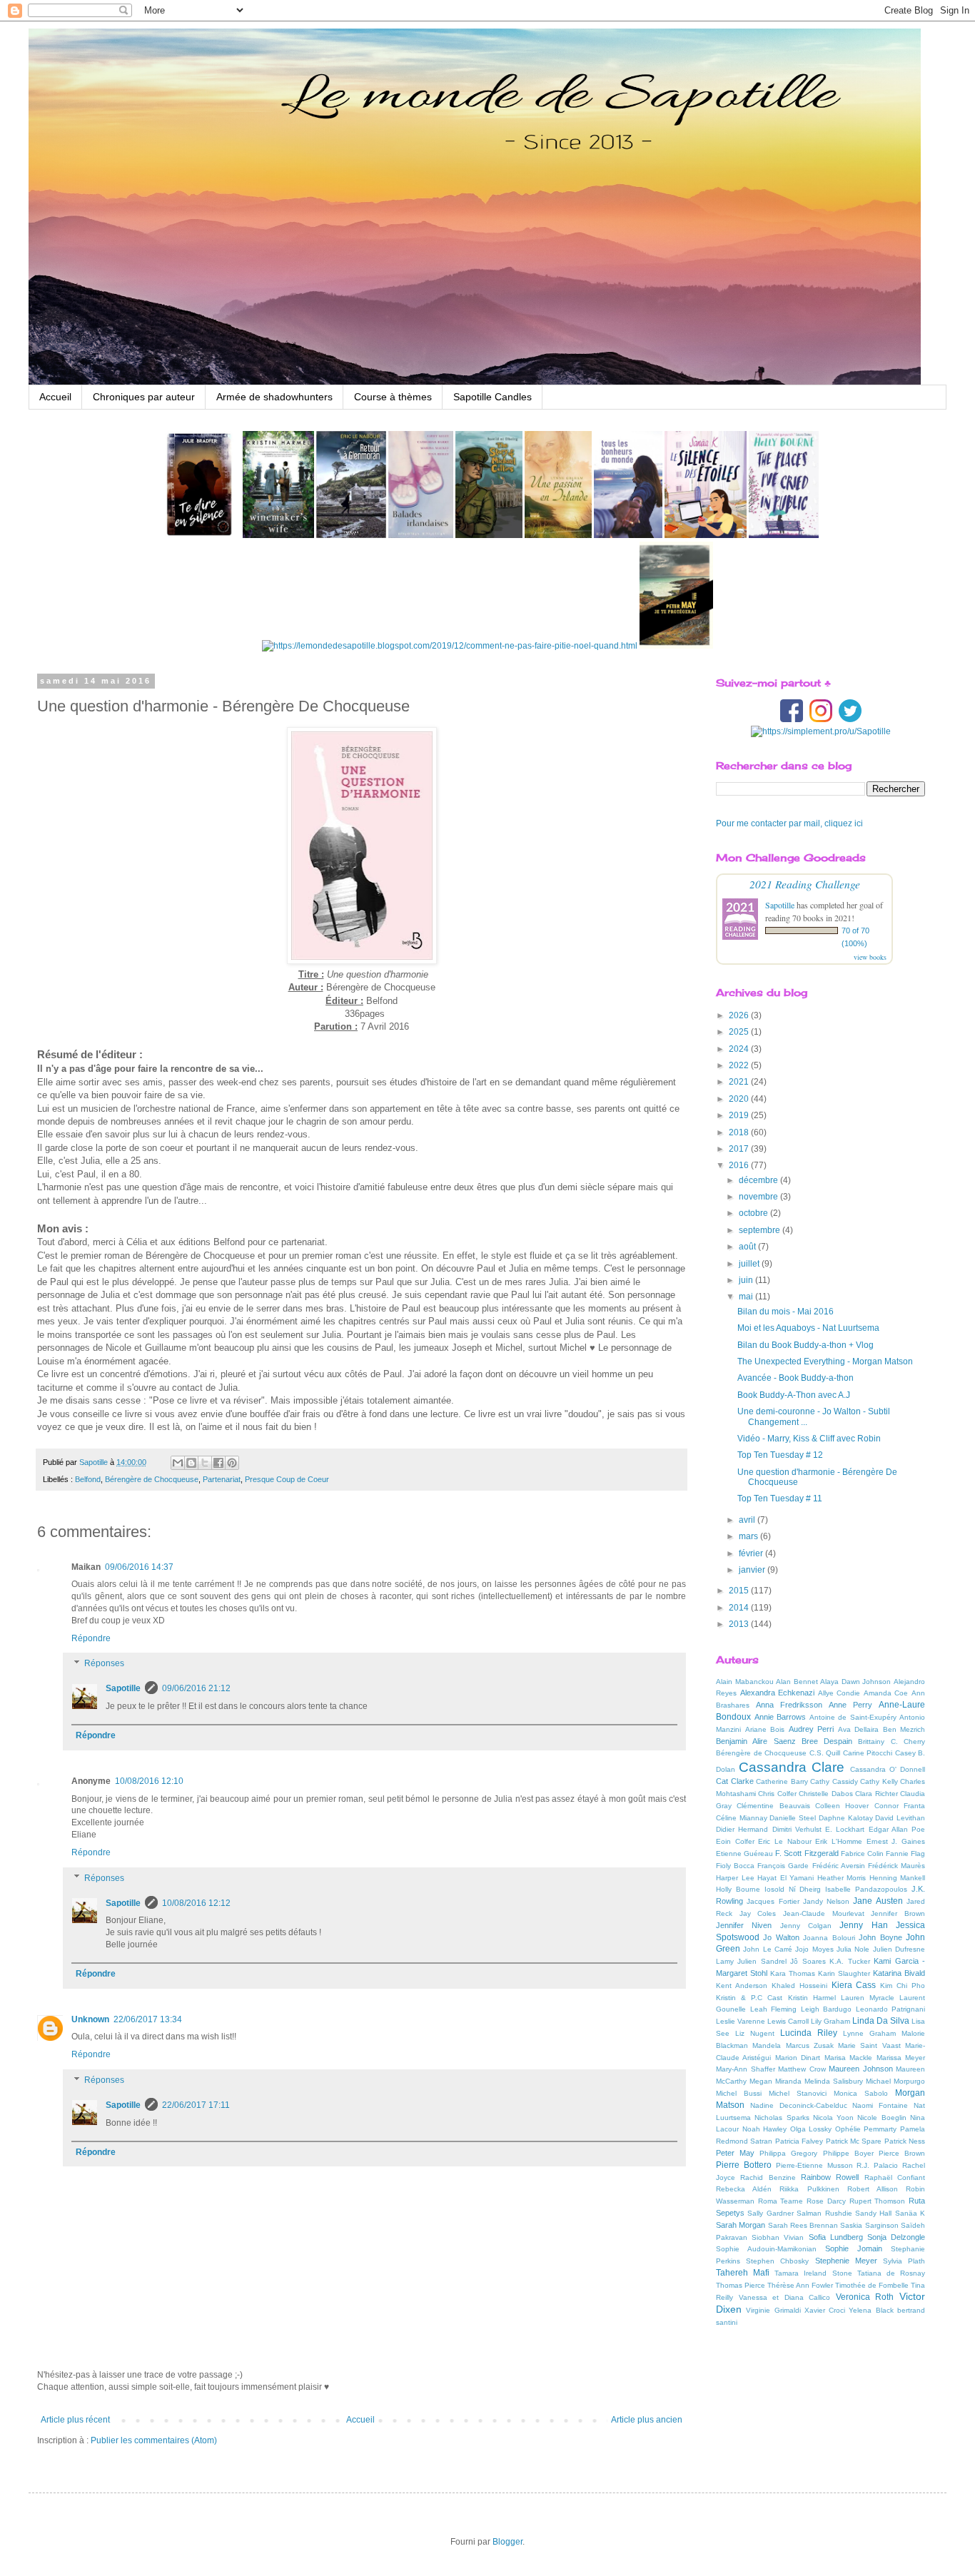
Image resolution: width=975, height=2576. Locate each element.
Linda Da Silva (881, 2021)
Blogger (507, 2542)
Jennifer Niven (744, 1925)
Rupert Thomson (878, 2201)
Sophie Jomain (854, 2248)
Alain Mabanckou (745, 1682)
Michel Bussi (739, 2093)
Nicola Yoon (833, 2118)
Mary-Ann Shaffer (746, 2069)
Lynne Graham (869, 2033)
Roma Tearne (781, 2201)
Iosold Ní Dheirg (793, 1889)
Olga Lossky (811, 2129)
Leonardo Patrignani (891, 2009)
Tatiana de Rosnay (891, 2273)
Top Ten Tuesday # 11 (780, 1499)
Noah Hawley (765, 2129)
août (748, 1247)
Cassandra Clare (792, 1767)
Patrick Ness (905, 2141)
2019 (740, 1115)
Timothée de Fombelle (872, 2285)
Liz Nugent (755, 2033)
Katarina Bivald (899, 1973)
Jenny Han (863, 1925)
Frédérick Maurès (896, 1866)
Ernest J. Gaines (896, 1841)
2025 (740, 1032)
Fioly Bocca (735, 1866)
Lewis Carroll (788, 2021)
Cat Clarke (735, 1781)
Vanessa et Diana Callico (785, 2297)
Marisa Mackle (848, 2058)
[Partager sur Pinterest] (232, 1463)
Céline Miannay (742, 1818)
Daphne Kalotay (846, 1818)
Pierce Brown (902, 2153)
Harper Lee (735, 1878)
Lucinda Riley (809, 2033)
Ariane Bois (765, 1729)
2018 (740, 1132)
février (752, 1553)
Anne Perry (850, 1705)
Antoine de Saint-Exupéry (853, 1717)
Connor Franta (900, 1806)
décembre (759, 1180)
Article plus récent (75, 2420)
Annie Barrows (780, 1717)
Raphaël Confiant (895, 2177)
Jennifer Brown (898, 1913)
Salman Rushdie (824, 2213)
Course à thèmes (393, 397)
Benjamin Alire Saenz (756, 1741)
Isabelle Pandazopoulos (866, 1889)
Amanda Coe (886, 1693)
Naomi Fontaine (880, 2105)
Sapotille (123, 1688)
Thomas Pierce (741, 2285)
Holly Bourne (738, 1889)
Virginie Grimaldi (773, 2310)
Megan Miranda (776, 2081)
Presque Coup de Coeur (287, 1479)
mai (747, 1297)
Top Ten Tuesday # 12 (780, 1455)
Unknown (90, 2019)
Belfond (88, 1479)
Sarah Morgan (741, 2225)
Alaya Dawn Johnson (855, 1682)
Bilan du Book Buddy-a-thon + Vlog (805, 1345)
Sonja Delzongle (896, 2237)
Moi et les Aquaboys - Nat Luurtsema (808, 1328)
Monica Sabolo (861, 2093)
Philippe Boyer (848, 2153)
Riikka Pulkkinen (809, 2189)
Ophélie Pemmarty (866, 2129)
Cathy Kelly (879, 1781)
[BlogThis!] (191, 1463)
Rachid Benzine (768, 2177)
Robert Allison (873, 2189)
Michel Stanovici (798, 2093)
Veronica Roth (865, 2297)
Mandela (767, 2045)
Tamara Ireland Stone (813, 2273)
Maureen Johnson (861, 2069)
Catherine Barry (782, 1781)
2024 (740, 1049)
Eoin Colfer (735, 1841)
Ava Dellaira (859, 1729)
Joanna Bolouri (829, 1938)
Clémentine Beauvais (773, 1806)
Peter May (735, 2153)
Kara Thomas (793, 1973)
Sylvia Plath (904, 2261)
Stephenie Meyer (846, 2261)
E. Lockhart (845, 1829)
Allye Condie (839, 1693)
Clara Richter (876, 1794)
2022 (740, 1065)
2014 (740, 1608)
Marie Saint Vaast (869, 2045)
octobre (754, 1213)
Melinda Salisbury (834, 2081)
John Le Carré (768, 1949)
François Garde (783, 1866)
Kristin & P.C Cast (749, 1998)
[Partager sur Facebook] (218, 1463)
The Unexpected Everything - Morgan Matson (825, 1361)
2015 (740, 1591)
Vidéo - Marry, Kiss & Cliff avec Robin (809, 1439)
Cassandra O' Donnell (888, 1769)
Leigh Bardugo (827, 2009)
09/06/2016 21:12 (196, 1688)
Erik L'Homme (839, 1841)
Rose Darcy (826, 2201)
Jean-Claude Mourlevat (824, 1913)
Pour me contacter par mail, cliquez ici (789, 823)
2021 (740, 1082)
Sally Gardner (770, 2213)
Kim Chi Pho (903, 1986)
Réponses (104, 1664)
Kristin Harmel (812, 1998)
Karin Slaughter (844, 1973)
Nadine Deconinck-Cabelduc (799, 2105)
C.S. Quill (825, 1753)
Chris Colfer (777, 1794)
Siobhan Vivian (778, 2237)
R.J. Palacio (877, 2165)
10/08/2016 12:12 (196, 1903)
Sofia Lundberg (836, 2237)
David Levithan (900, 1818)
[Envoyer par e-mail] (178, 1463)
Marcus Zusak (810, 2045)
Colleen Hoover (842, 1806)
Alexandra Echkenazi (778, 1693)
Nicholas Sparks (782, 2118)
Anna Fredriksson (789, 1705)
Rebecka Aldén (744, 2189)
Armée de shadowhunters (274, 397)
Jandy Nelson (826, 1901)
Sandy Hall (873, 2213)
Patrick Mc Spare (854, 2141)
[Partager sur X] (205, 1463)
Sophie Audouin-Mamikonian (766, 2249)
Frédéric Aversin (839, 1866)
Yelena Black (871, 2310)
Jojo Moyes (814, 1949)
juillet (750, 1264)
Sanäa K (910, 2213)
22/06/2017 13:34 (148, 2019)
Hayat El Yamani (785, 1878)
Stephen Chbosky (777, 2261)
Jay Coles (758, 1913)
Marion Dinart (798, 2058)
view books (870, 957)
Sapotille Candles (492, 397)
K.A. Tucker (849, 1961)
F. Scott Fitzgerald (807, 1853)
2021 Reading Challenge (805, 884)
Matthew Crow (802, 2069)
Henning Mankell (898, 1878)
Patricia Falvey (799, 2141)
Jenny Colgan (806, 1926)
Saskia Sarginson (869, 2225)
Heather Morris (842, 1878)
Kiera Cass (854, 1985)
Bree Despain (827, 1741)
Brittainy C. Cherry (891, 1741)
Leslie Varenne (741, 2021)
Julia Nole (853, 1949)
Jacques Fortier (773, 1901)
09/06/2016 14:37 (139, 1567)
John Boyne (880, 1937)
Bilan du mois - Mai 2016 (785, 1312)
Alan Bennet (797, 1682)
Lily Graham (830, 2021)
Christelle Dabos (825, 1794)
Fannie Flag (905, 1854)
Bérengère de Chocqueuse (152, 1479)
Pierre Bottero (744, 2165)
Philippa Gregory (788, 2153)
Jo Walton (781, 1937)
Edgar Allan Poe (897, 1829)
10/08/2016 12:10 (149, 1781)
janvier (753, 1570)
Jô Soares (808, 1961)
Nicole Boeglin (881, 2118)
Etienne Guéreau (744, 1854)
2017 (740, 1149)
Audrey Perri (812, 1729)
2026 (740, 1015)
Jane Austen (878, 1901)
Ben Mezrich (904, 1729)
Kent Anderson (742, 1986)
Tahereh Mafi (743, 2273)
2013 (740, 1624)
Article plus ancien (647, 2420)
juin (747, 1280)
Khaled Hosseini (799, 1986)
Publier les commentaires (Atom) (154, 2440)
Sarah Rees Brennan (803, 2225)
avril (748, 1520)
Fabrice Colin (862, 1854)
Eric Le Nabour (784, 1841)
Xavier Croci (825, 2310)
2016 (740, 1165)
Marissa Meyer (901, 2058)
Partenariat (222, 1479)
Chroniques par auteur (144, 397)
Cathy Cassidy (834, 1781)
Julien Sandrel (762, 1961)
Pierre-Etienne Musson (814, 2165)
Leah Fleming (774, 2009)
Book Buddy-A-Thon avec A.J (794, 1395)
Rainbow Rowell (830, 2177)
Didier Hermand (742, 1829)
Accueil (55, 397)
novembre (759, 1197)
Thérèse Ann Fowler (800, 2285)
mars (749, 1536)
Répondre (91, 1638)
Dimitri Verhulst (797, 1829)
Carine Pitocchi (868, 1753)
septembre (761, 1230)
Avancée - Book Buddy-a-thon (795, 1378)
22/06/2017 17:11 (196, 2105)
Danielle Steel (793, 1818)
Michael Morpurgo (895, 2081)
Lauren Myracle (868, 1998)
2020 (740, 1099)
